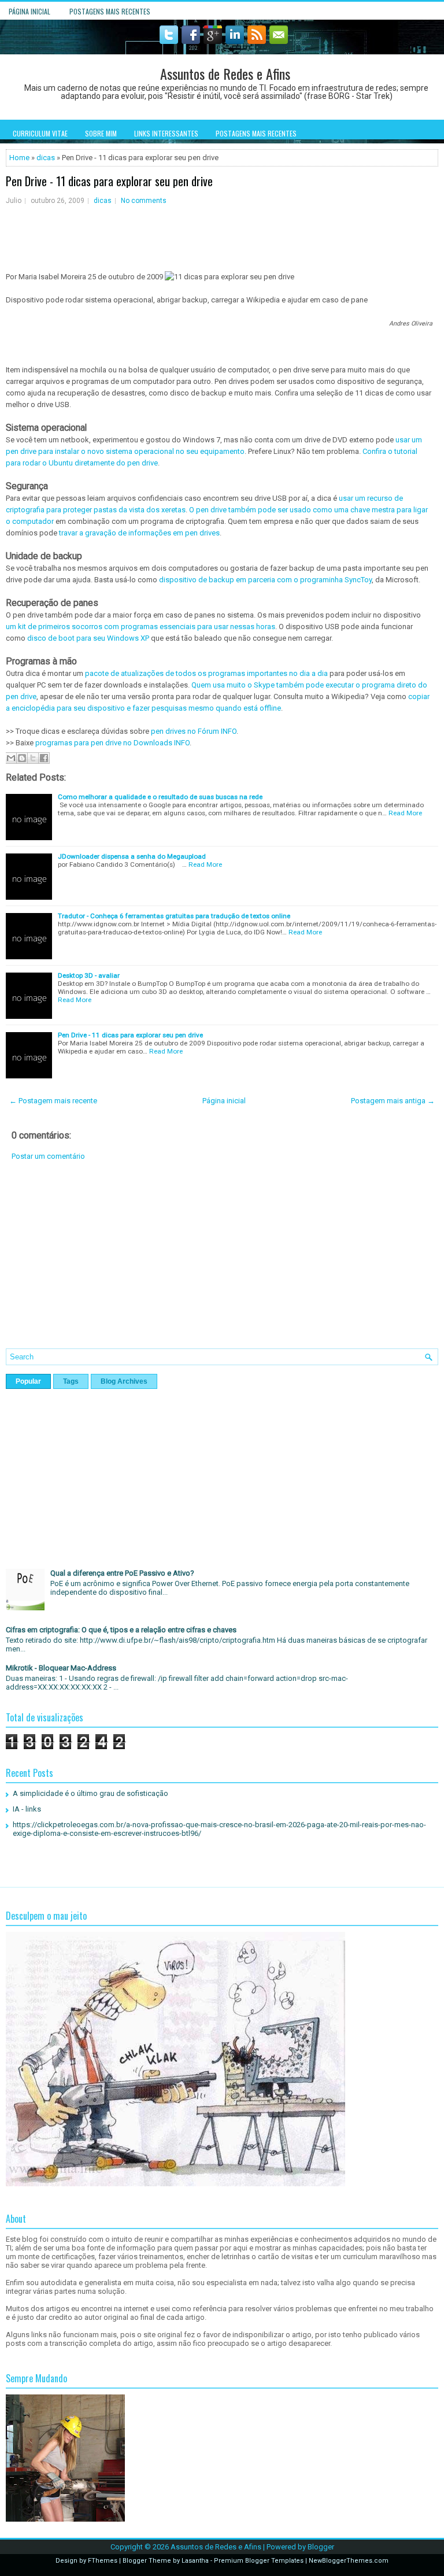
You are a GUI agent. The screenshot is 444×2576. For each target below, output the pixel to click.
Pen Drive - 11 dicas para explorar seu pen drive (109, 181)
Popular (28, 1381)
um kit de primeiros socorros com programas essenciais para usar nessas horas (140, 627)
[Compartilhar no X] (33, 758)
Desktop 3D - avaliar (89, 975)
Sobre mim (101, 133)
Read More (405, 813)
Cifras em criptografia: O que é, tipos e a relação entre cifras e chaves (121, 1630)
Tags (71, 1381)
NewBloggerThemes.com (349, 2561)
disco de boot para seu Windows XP (88, 638)
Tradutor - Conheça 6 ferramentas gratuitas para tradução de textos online (174, 916)
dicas (46, 158)
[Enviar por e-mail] (11, 758)
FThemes (103, 2561)
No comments (144, 201)
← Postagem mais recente (53, 1101)
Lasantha (195, 2561)
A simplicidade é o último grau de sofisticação (90, 1793)
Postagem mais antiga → (393, 1101)
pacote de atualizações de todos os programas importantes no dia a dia (206, 673)
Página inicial (29, 11)
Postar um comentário (48, 1156)
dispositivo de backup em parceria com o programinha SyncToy (265, 580)
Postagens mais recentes (110, 11)
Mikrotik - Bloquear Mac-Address (61, 1668)
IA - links (27, 1809)
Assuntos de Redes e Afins (225, 73)
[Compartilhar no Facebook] (44, 758)
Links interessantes (166, 133)
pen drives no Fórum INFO (194, 731)
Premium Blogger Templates (259, 2561)
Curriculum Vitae (40, 133)
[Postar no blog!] (22, 758)
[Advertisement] (222, 1263)
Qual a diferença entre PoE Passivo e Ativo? (122, 1573)
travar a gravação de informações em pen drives (139, 533)
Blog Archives (124, 1381)
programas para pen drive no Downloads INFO (112, 743)
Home (19, 158)
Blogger (321, 2547)
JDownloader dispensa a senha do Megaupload (132, 856)
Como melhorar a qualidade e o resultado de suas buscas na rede (160, 797)
